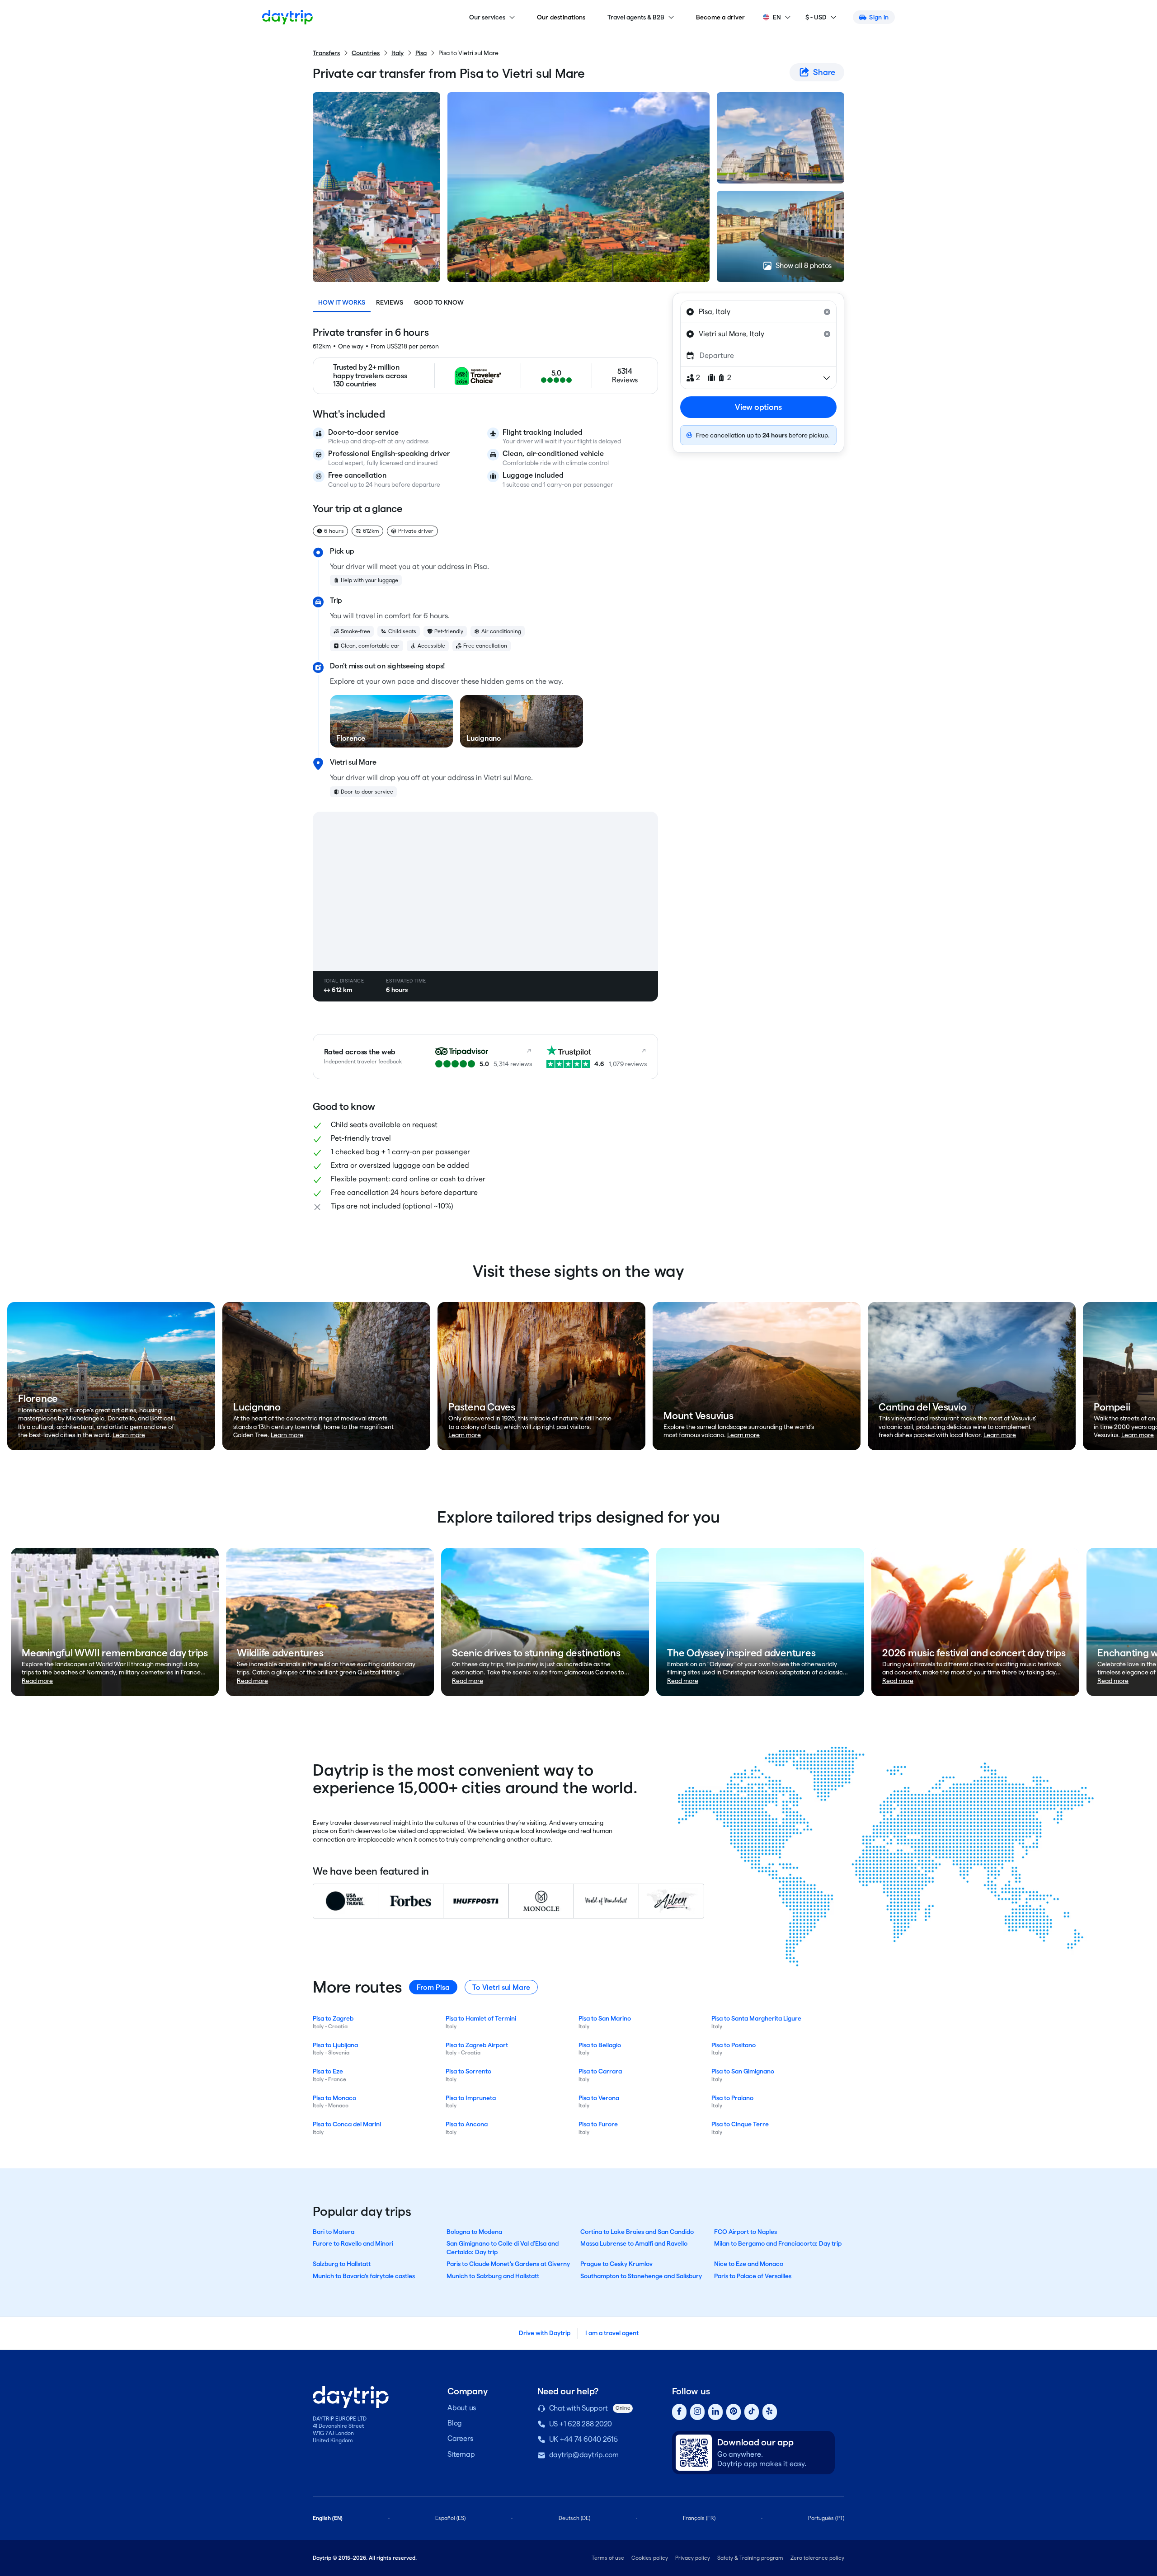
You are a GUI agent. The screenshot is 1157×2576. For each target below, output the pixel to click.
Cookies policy (650, 2558)
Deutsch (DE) (574, 2518)
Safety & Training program (750, 2558)
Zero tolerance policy (817, 2558)
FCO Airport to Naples (745, 2232)
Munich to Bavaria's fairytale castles (364, 2276)
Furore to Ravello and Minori (353, 2243)
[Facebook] (679, 2412)
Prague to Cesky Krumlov (616, 2264)
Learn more (129, 1435)
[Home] (287, 17)
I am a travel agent (612, 2333)
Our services (487, 17)
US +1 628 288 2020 (581, 2424)
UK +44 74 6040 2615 (583, 2439)
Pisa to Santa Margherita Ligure (756, 2018)
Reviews (390, 302)
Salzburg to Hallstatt (342, 2264)
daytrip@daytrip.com (584, 2455)
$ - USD (816, 17)
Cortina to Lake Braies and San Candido (637, 2232)
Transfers (326, 53)
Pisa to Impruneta (471, 2098)
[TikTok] (752, 2412)
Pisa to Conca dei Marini (347, 2124)
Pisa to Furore (598, 2124)
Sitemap (461, 2454)
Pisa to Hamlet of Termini (481, 2018)
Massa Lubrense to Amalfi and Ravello (634, 2243)
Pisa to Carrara (600, 2071)
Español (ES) (450, 2518)
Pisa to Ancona (467, 2124)
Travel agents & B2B (636, 17)
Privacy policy (693, 2558)
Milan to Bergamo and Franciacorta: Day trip (778, 2243)
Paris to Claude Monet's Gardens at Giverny (508, 2264)
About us (462, 2408)
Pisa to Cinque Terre (740, 2124)
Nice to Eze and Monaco (749, 2264)
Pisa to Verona (599, 2098)
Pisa (421, 53)
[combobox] (758, 312)
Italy (397, 53)
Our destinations (561, 17)
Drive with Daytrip (545, 2333)
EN (777, 17)
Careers (460, 2438)
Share (824, 72)
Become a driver (721, 17)
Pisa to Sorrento (468, 2071)
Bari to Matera (334, 2232)
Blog (455, 2423)
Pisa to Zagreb (333, 2018)
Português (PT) (826, 2518)
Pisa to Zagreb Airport (477, 2045)
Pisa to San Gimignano (743, 2071)
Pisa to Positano (734, 2045)
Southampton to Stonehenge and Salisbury (641, 2276)
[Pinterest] (734, 2412)
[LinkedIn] (715, 2412)
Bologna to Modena (474, 2232)
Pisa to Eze (328, 2071)
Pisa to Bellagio (600, 2045)
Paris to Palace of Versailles (753, 2276)
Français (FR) (699, 2518)
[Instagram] (697, 2412)
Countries (366, 53)
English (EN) (328, 2518)
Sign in (879, 17)
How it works (342, 302)
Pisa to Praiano (732, 2098)
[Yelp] (770, 2412)
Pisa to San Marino (605, 2018)
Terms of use (608, 2558)
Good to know (439, 302)
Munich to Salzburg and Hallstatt (493, 2276)
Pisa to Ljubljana (335, 2045)
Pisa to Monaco (334, 2098)
